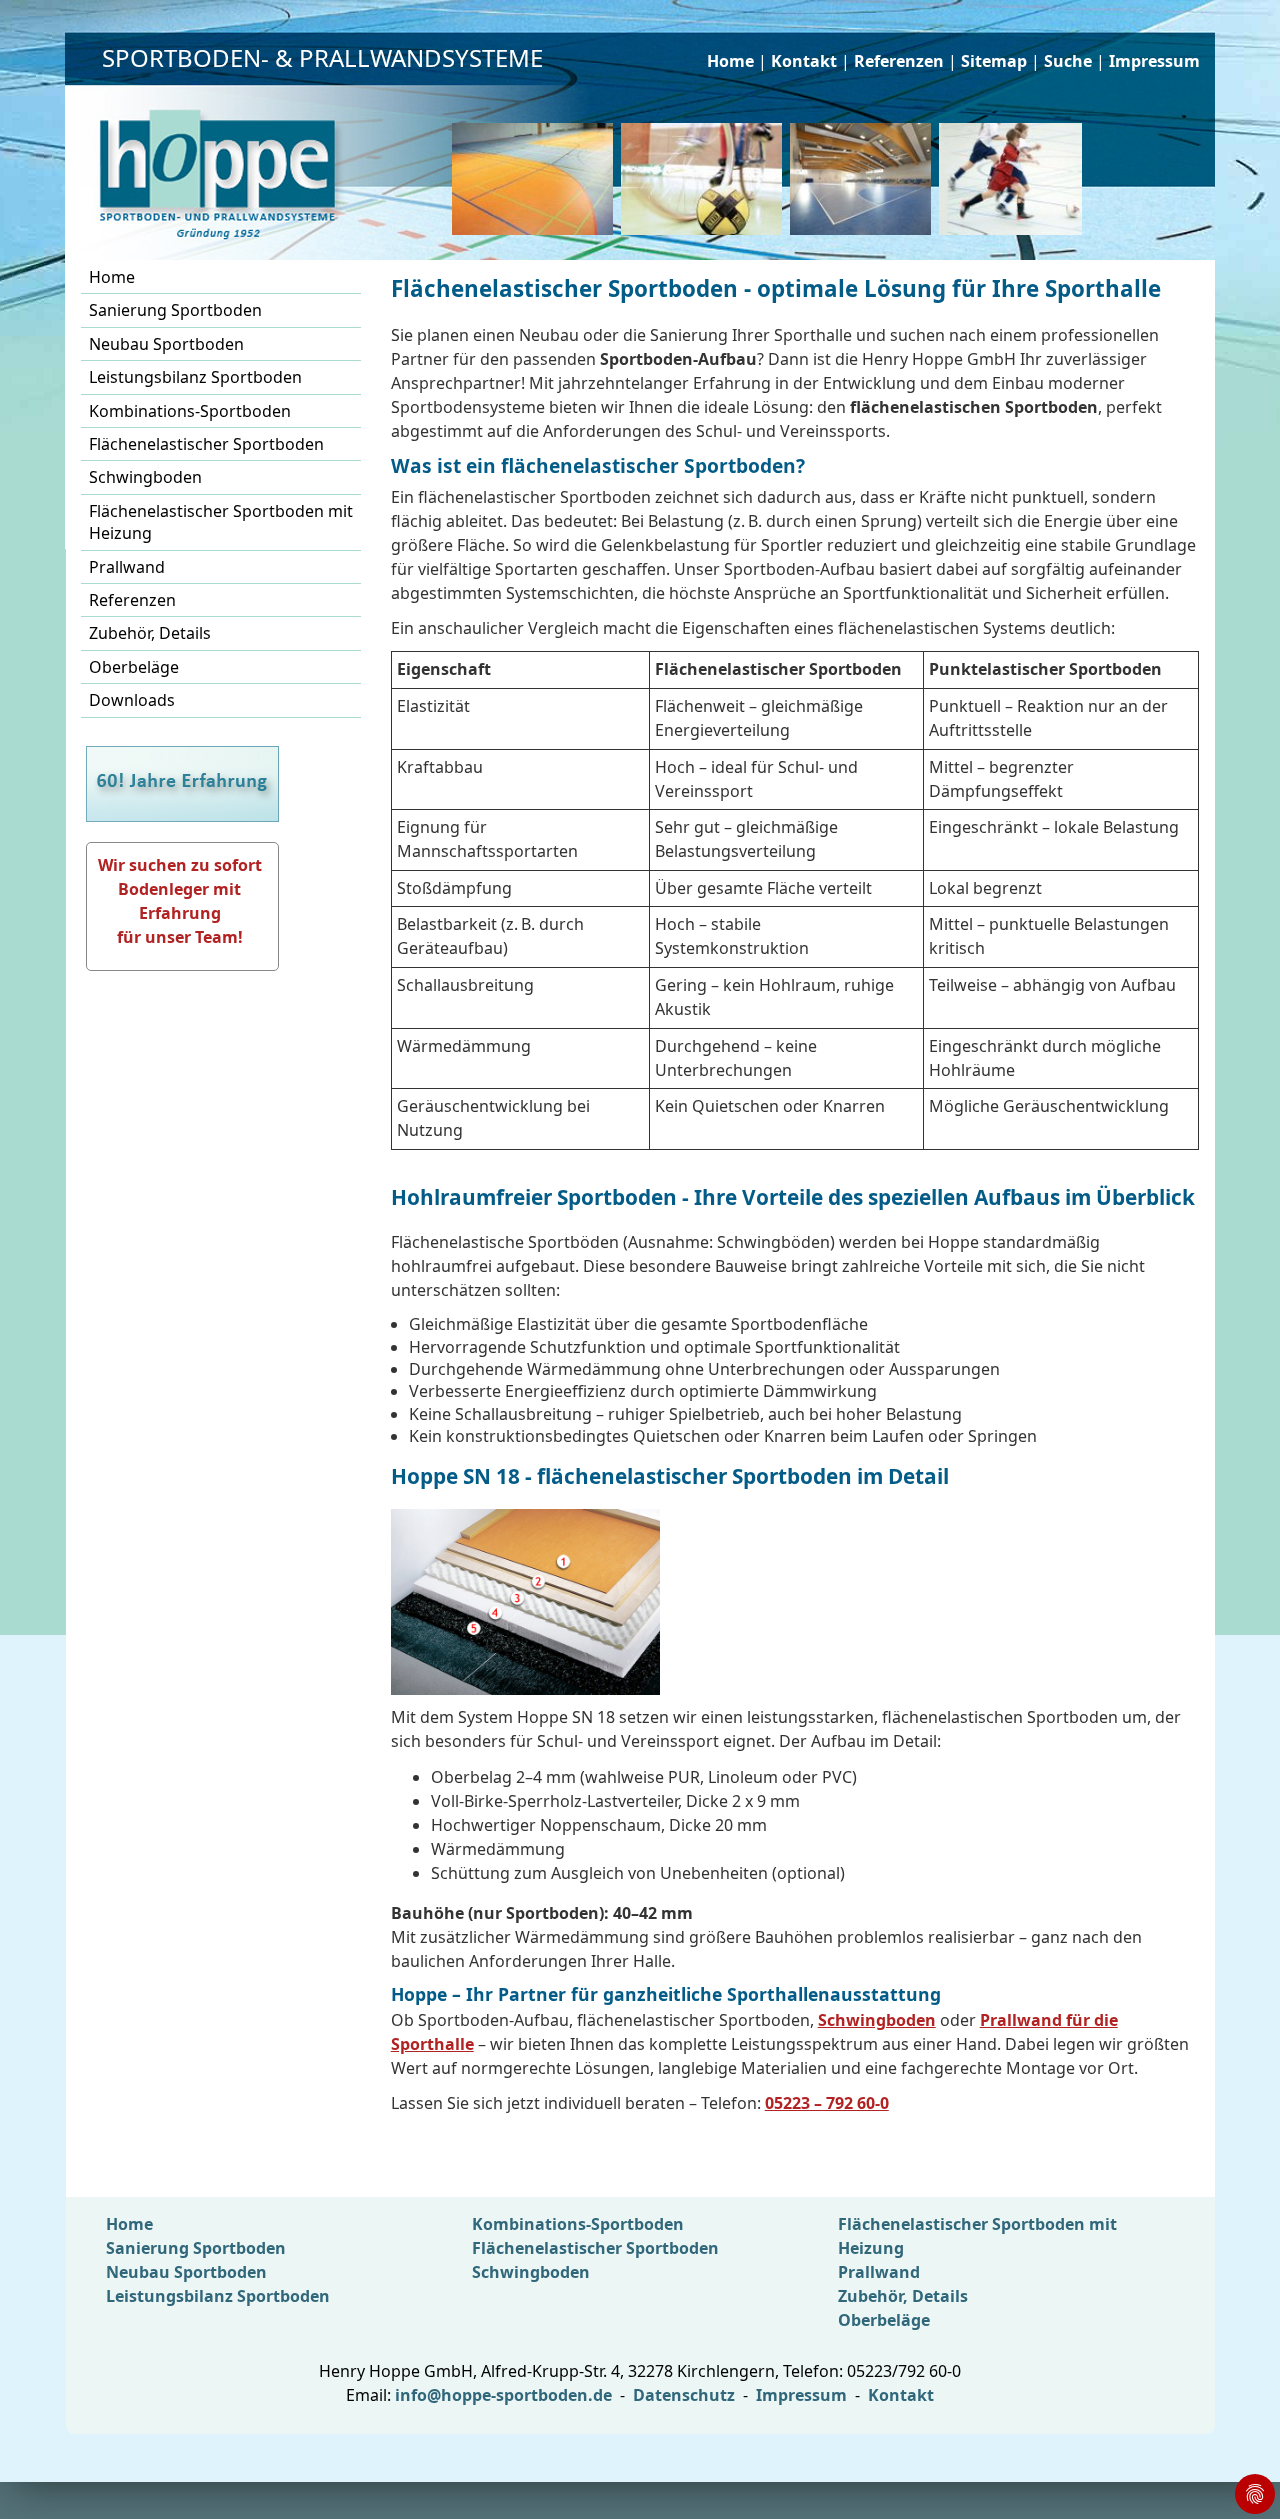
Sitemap (994, 61)
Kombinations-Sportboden (190, 411)
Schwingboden (145, 477)
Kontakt (804, 61)
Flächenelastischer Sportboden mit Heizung (221, 522)
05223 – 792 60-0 (827, 2103)
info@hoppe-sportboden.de (503, 2395)
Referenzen (899, 61)
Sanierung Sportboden (175, 310)
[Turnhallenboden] (1014, 179)
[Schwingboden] (536, 179)
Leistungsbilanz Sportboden (195, 377)
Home (730, 61)
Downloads (132, 700)
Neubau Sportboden (166, 344)
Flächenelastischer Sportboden (206, 444)
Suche (1068, 61)
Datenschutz (684, 2395)
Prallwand (127, 567)
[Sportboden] (705, 179)
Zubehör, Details (150, 633)
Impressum (1154, 61)
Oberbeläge (134, 667)
